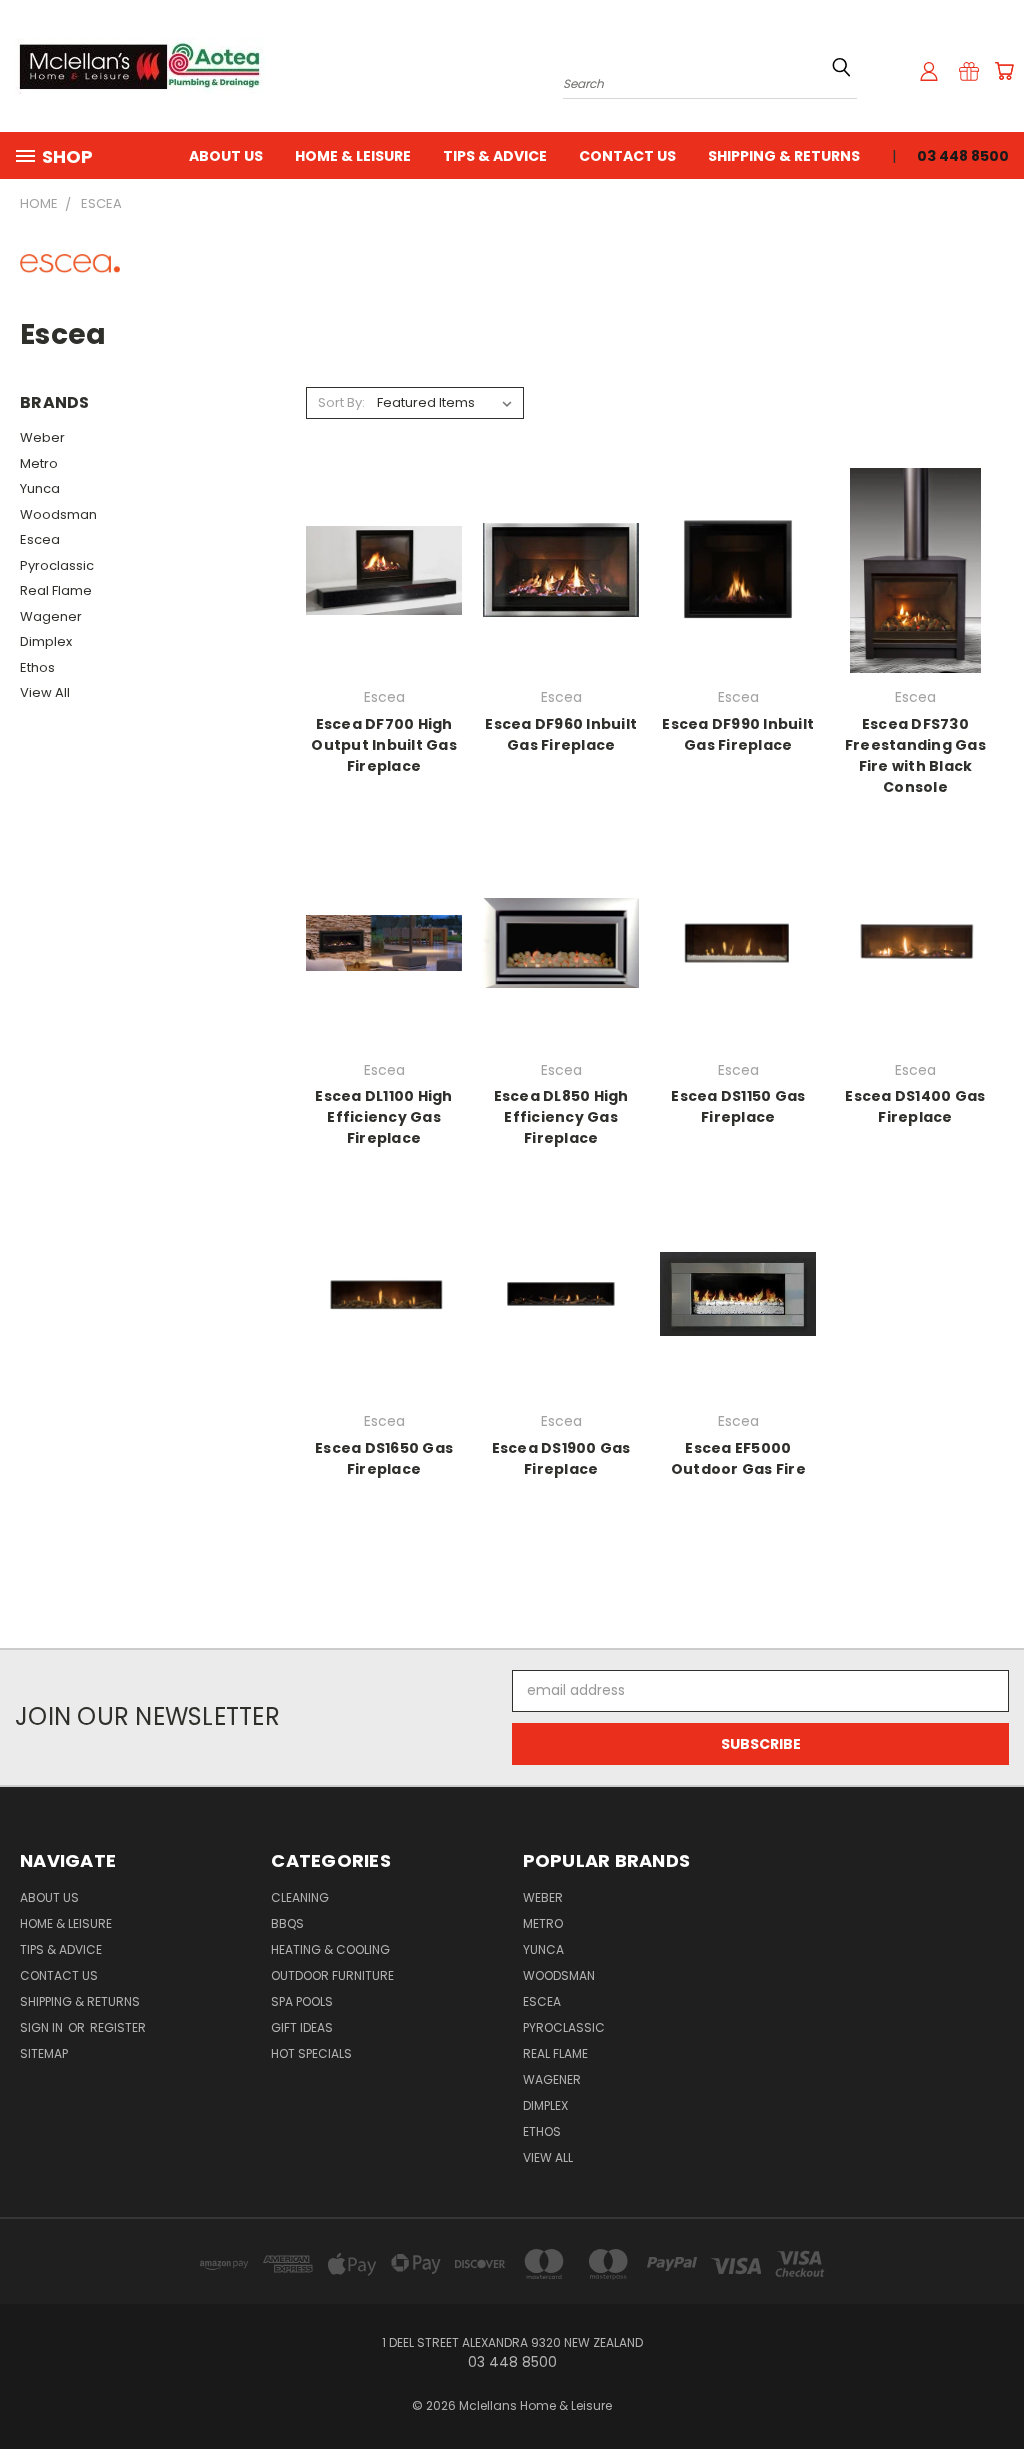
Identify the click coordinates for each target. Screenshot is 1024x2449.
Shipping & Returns (784, 156)
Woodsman (58, 514)
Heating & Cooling (330, 1949)
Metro (39, 463)
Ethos (37, 667)
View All (45, 692)
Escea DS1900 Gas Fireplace (561, 1458)
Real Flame (56, 590)
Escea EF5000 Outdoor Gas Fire (738, 1458)
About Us (226, 156)
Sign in (43, 2027)
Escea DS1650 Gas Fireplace (384, 1458)
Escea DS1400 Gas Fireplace (915, 1106)
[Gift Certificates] (969, 71)
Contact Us (627, 156)
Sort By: (341, 402)
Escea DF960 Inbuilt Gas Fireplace (561, 734)
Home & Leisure (353, 156)
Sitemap (44, 2053)
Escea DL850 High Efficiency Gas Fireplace (561, 1117)
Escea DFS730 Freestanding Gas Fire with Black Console (915, 755)
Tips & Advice (495, 156)
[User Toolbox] (929, 71)
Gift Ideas (302, 2027)
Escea (40, 539)
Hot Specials (311, 2053)
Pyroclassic (57, 565)
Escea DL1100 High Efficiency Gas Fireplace (383, 1117)
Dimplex (46, 641)
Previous (993, 2386)
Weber (42, 437)
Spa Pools (302, 2001)
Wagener (51, 616)
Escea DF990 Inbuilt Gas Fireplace (738, 734)
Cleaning (300, 1897)
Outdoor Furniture (332, 1975)
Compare (377, 568)
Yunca (40, 488)
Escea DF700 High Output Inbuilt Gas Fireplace (384, 745)
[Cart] (1004, 71)
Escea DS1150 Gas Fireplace (738, 1106)
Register (118, 2027)
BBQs (287, 1923)
